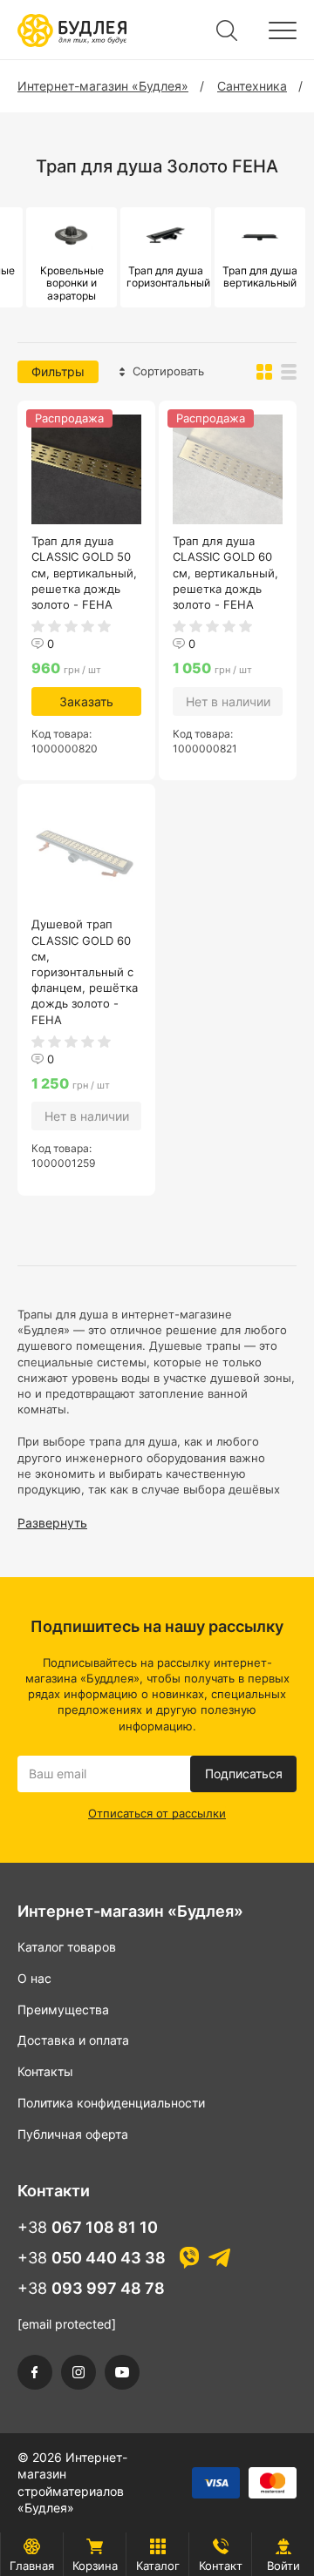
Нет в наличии (228, 701)
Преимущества (63, 2010)
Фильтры (58, 371)
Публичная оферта (73, 2134)
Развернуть (52, 1523)
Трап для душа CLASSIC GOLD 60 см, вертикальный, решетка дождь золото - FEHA (225, 573)
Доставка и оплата (73, 2040)
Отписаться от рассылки (157, 1813)
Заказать (86, 701)
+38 (88, 2227)
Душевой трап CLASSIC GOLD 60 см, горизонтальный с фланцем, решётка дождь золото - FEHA (85, 971)
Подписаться (244, 1774)
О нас (34, 1978)
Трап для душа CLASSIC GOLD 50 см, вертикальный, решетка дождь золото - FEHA (84, 573)
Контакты (45, 2071)
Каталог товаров (67, 1947)
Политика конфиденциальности (111, 2103)
